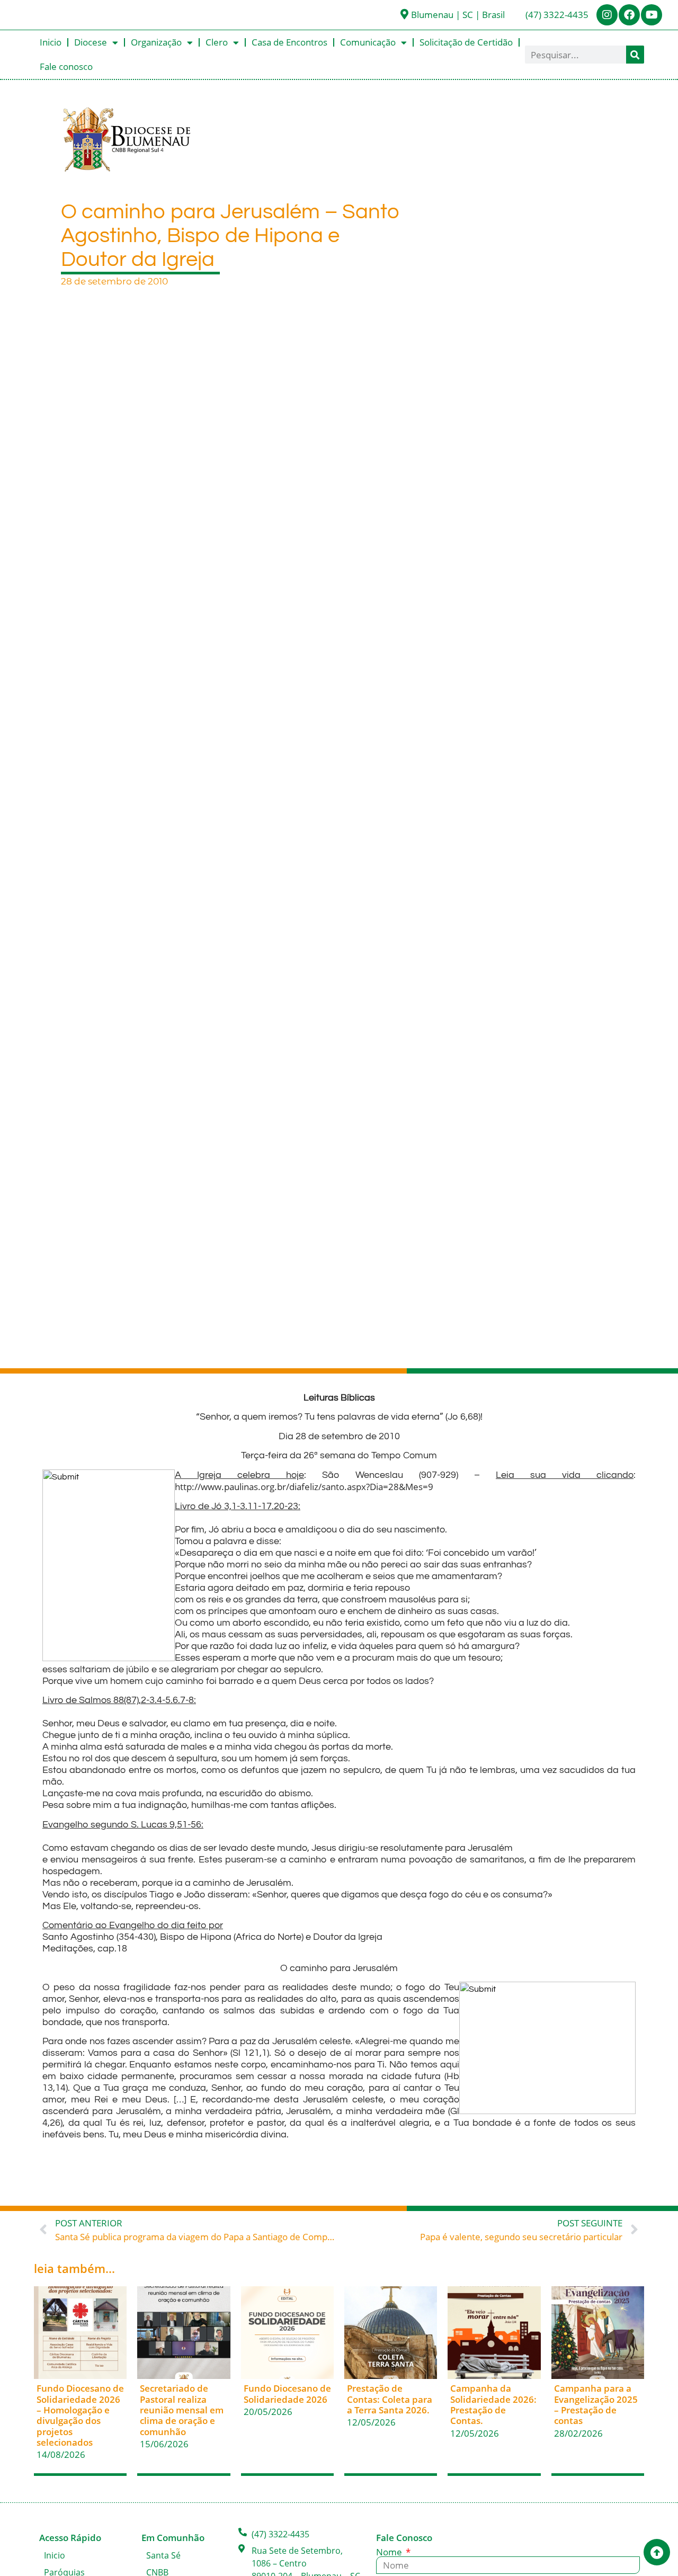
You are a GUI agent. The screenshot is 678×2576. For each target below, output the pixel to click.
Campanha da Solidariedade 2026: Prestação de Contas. (493, 2404)
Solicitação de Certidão (466, 42)
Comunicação (368, 42)
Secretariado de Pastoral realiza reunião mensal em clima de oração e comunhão (182, 2410)
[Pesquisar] (635, 55)
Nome (390, 2552)
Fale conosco (66, 66)
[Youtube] (652, 15)
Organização (156, 42)
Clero (217, 42)
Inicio (51, 42)
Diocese (91, 42)
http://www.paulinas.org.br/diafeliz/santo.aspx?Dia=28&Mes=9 (304, 1487)
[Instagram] (607, 15)
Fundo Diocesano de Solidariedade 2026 (287, 2394)
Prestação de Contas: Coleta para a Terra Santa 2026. (390, 2399)
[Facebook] (629, 15)
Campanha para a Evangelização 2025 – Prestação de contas (596, 2404)
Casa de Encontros (289, 42)
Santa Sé (163, 2555)
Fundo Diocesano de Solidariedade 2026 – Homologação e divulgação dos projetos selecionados (80, 2415)
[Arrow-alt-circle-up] (657, 2552)
